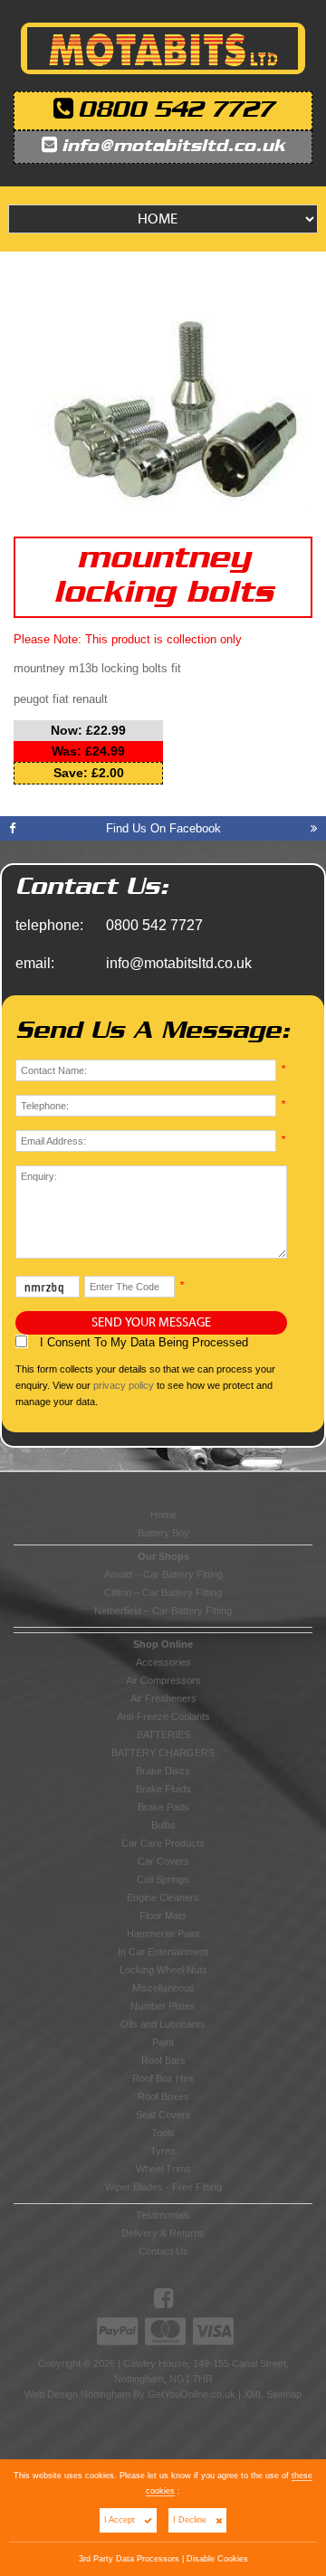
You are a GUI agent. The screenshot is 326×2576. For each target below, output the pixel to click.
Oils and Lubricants (163, 2024)
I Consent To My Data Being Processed (142, 1342)
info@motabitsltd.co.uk (173, 147)
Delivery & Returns (163, 2233)
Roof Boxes (163, 2096)
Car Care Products (163, 1843)
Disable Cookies (217, 2559)
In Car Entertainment (163, 1952)
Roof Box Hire (163, 2078)
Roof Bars (163, 2060)
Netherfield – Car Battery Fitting (163, 1611)
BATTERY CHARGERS (163, 1753)
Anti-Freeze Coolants (163, 1716)
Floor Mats (163, 1915)
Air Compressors (163, 1680)
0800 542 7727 (176, 111)
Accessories (163, 1662)
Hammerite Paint (163, 1934)
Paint (163, 2042)
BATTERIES (163, 1735)
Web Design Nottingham (77, 2394)
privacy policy (124, 1385)
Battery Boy (163, 1533)
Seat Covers (163, 2115)
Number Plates (163, 2006)
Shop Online (163, 1644)
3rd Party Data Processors (129, 2559)
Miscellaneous (163, 1988)
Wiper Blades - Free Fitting (163, 2187)
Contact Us (163, 2251)
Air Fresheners (163, 1698)
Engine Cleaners (163, 1897)
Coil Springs (163, 1879)
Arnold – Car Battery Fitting (163, 1574)
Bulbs (163, 1825)
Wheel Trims (163, 2169)
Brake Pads (163, 1807)
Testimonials (163, 2215)
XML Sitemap (273, 2394)
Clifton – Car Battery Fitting (163, 1592)
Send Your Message (151, 1323)
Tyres (163, 2151)
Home (163, 1515)
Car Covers (163, 1861)
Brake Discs (163, 1771)
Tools (163, 2133)
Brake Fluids (163, 1789)
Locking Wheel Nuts (163, 1970)
